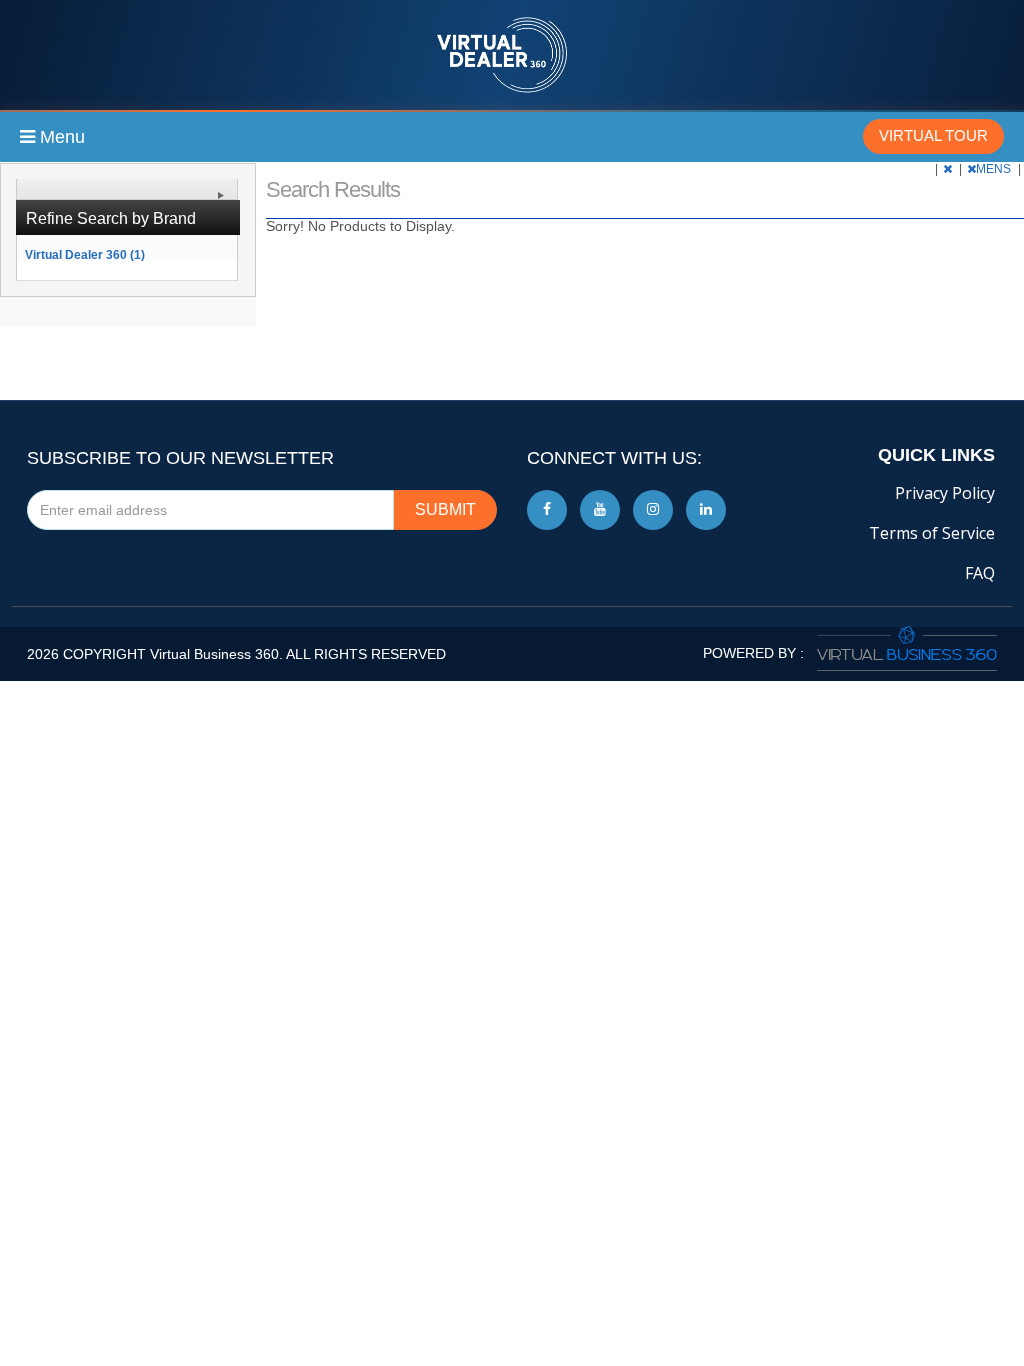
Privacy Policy (945, 493)
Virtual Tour (933, 135)
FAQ (980, 573)
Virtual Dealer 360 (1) (85, 254)
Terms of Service (932, 533)
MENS (995, 169)
